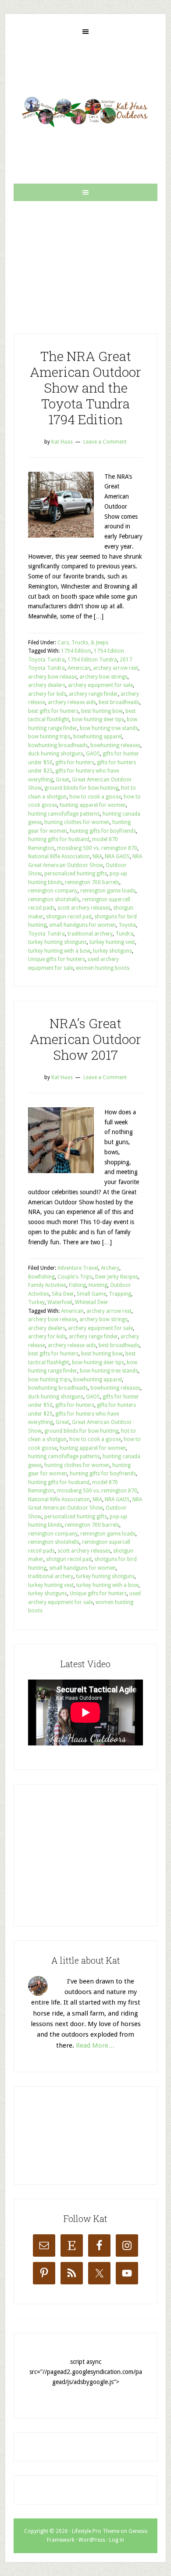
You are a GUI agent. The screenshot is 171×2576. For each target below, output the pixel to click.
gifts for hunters (75, 762)
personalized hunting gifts (76, 874)
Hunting (98, 1285)
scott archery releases (84, 908)
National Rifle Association (59, 856)
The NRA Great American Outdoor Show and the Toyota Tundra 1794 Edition (85, 388)
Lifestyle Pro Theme (96, 2531)
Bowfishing (41, 1277)
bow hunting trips (49, 737)
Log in (117, 2540)
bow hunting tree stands (109, 728)
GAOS (93, 754)
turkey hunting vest (112, 942)
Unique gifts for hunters (57, 959)
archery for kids (47, 694)
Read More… (95, 2045)
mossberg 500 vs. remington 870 (97, 848)
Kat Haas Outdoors (85, 112)
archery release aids (72, 702)
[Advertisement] (85, 260)
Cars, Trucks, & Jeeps (83, 643)
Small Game (91, 1294)
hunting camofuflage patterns (64, 814)
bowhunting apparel (98, 737)
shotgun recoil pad (69, 917)
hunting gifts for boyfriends (103, 831)
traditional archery (90, 934)
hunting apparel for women (93, 805)
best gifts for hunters (53, 711)
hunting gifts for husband (59, 839)
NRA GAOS (117, 856)
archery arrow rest (116, 668)
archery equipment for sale (100, 685)
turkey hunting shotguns (57, 942)
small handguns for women (82, 925)
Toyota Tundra (46, 934)
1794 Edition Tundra (92, 660)
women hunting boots (103, 968)
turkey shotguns (112, 951)
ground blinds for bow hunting (81, 788)
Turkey (36, 1302)
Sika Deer (63, 1294)
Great (62, 780)
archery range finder (93, 694)
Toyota (127, 925)
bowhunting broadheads (58, 745)
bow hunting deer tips (98, 719)
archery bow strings (103, 677)
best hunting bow (102, 711)
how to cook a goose (95, 797)
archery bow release (52, 677)
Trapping (120, 1294)
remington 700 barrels (92, 882)
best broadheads (119, 702)
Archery (110, 1268)
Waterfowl (60, 1302)
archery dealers (47, 685)
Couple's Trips (75, 1277)
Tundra (124, 934)
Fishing (77, 1285)
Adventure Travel (78, 1268)
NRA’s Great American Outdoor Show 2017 (85, 1039)
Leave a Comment (105, 442)
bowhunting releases (115, 745)
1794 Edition (76, 651)
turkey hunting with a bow (59, 951)
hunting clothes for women (77, 822)
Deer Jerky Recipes (117, 1277)
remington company (53, 891)
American (79, 668)
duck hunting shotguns (56, 754)
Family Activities (47, 1285)
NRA (97, 856)
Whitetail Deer (92, 1302)
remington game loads (108, 891)
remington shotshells (54, 900)
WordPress (92, 2540)
